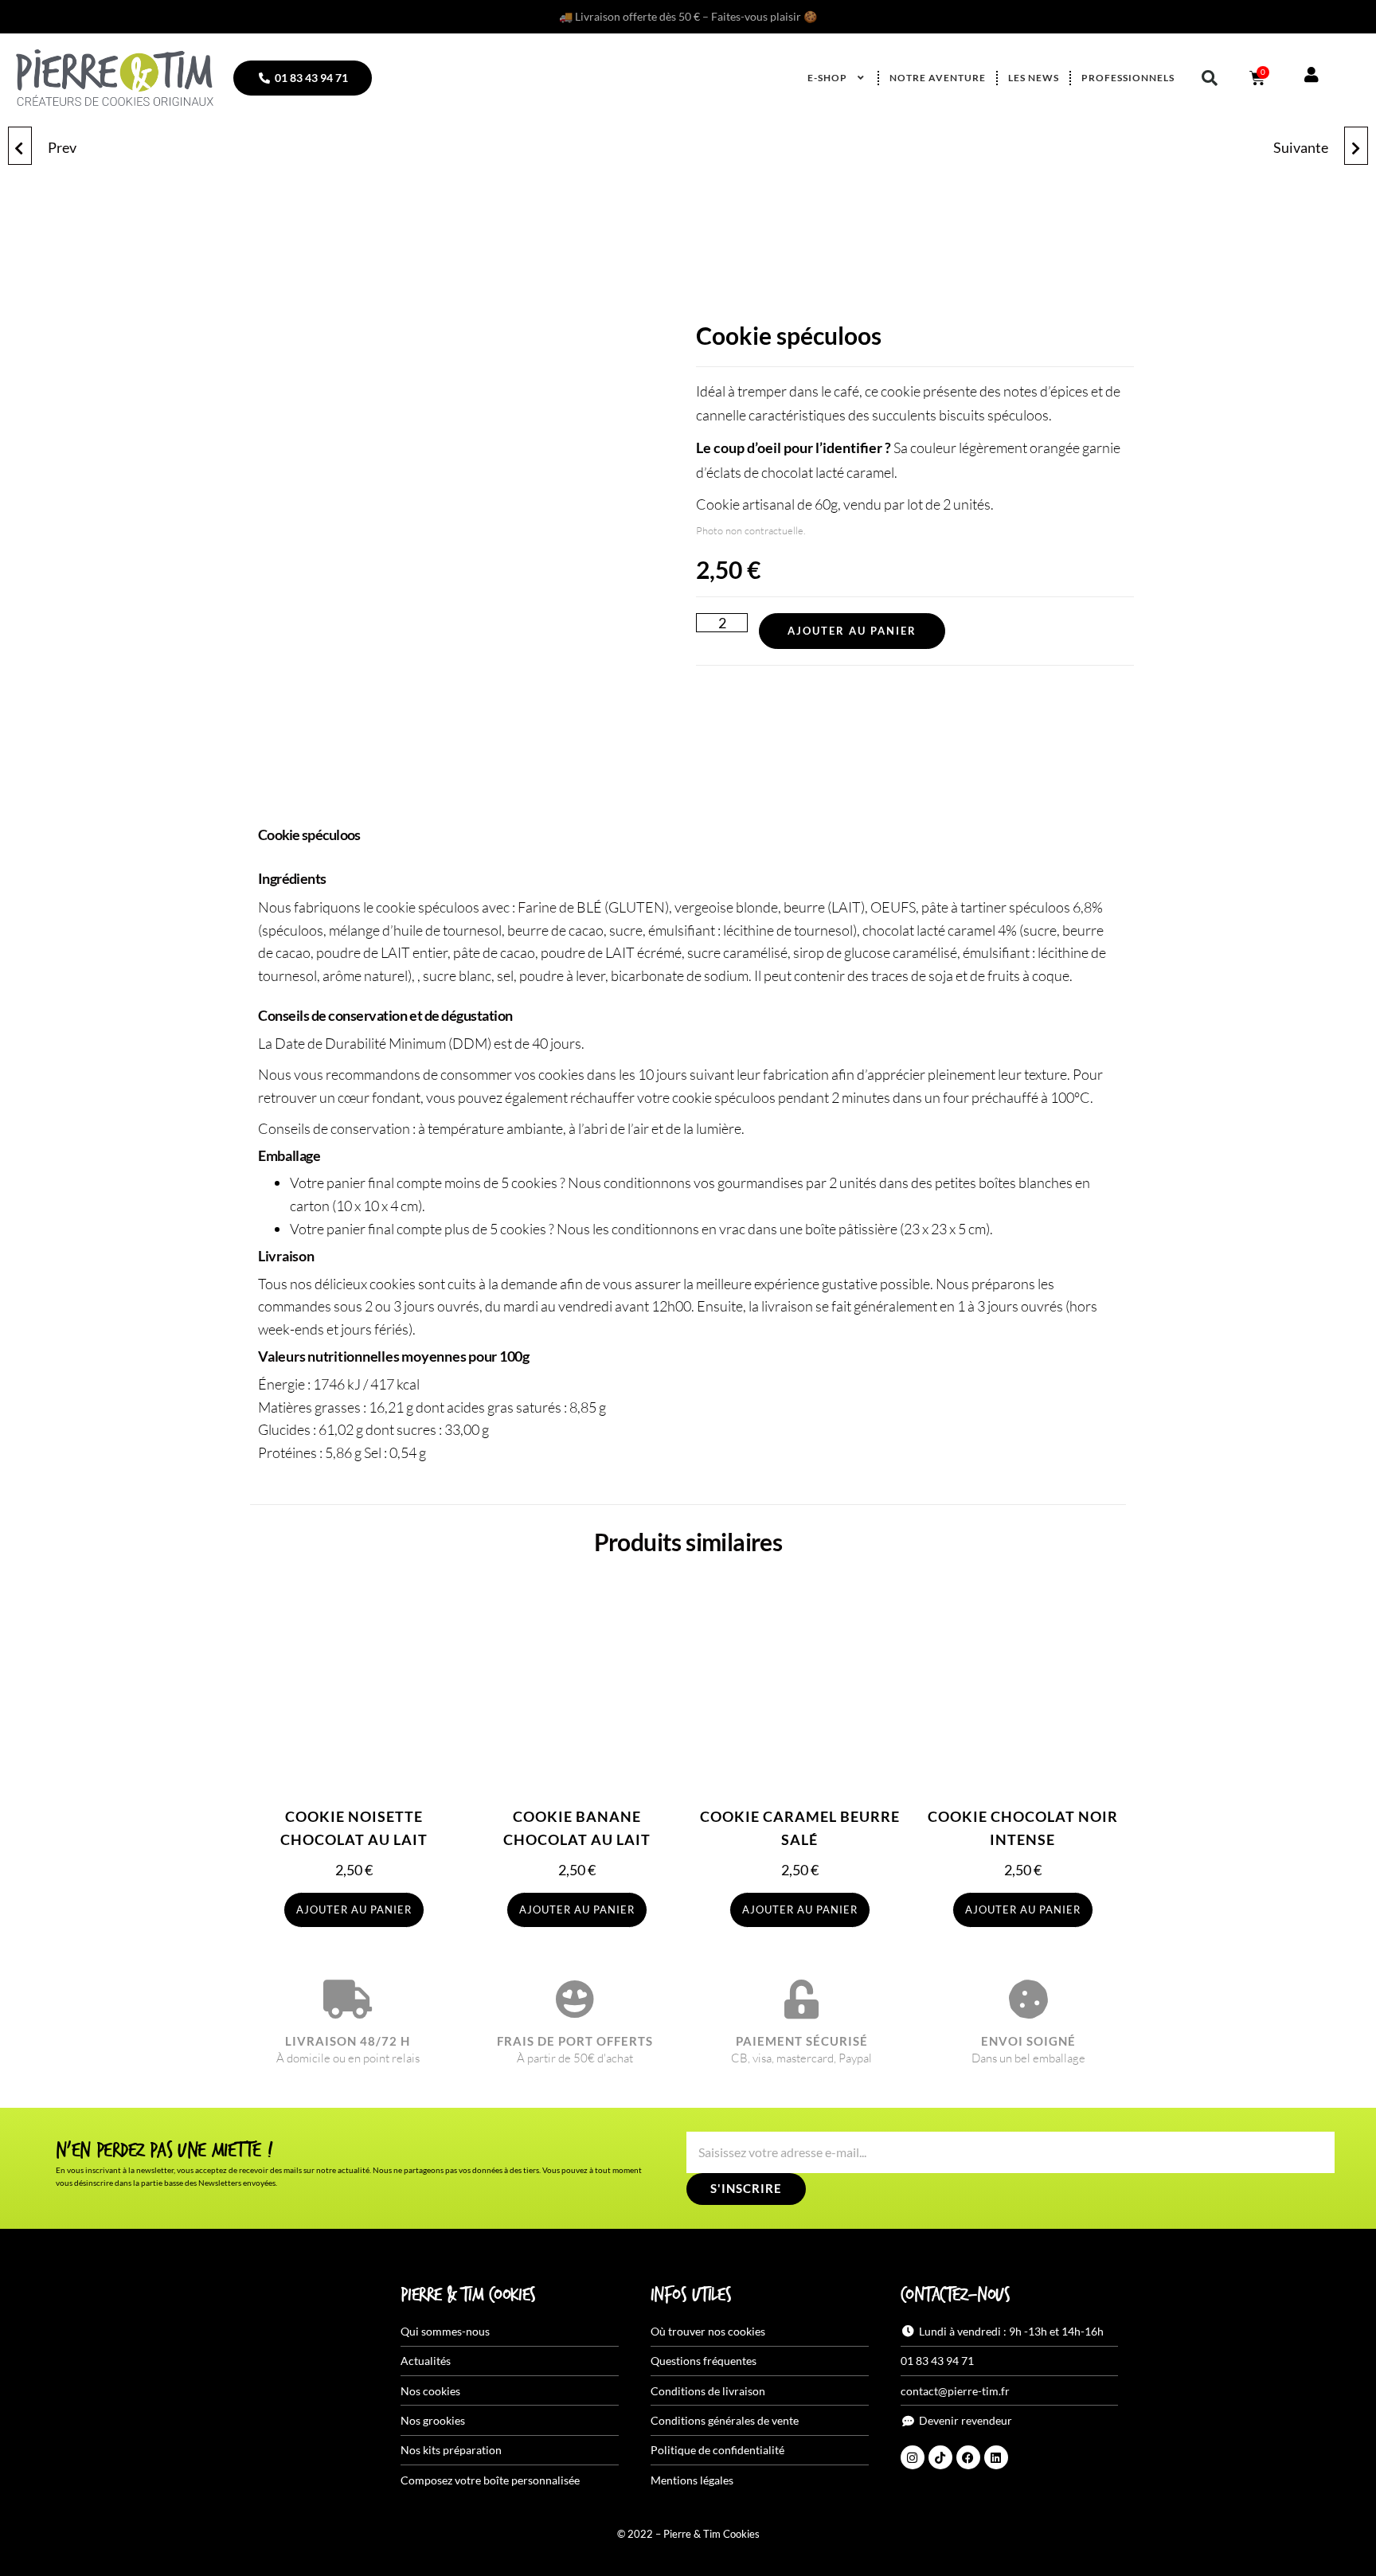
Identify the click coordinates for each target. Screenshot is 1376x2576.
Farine (537, 907)
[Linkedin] (996, 2457)
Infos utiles (691, 2296)
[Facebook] (968, 2457)
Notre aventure (938, 78)
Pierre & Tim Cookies (468, 2296)
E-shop (827, 78)
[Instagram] (913, 2457)
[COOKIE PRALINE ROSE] (1356, 146)
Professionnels (1128, 78)
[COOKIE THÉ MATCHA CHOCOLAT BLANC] (20, 146)
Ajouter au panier (852, 631)
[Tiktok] (940, 2457)
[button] (1210, 78)
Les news (1034, 78)
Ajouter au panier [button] (354, 1910)
